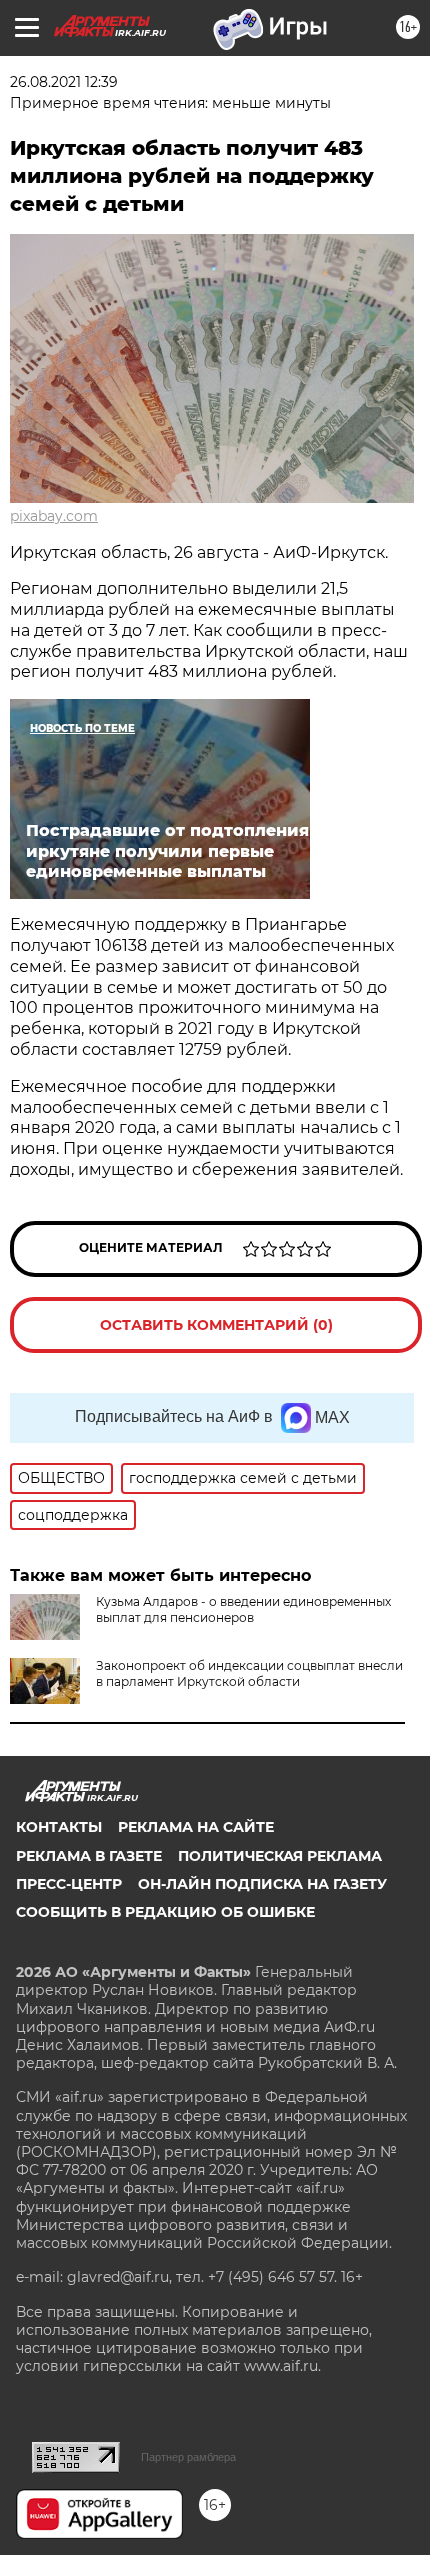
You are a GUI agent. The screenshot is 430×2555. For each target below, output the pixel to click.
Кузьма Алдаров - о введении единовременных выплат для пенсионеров (243, 1609)
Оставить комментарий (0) (216, 1325)
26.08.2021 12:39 (64, 82)
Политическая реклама (280, 1856)
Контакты (59, 1827)
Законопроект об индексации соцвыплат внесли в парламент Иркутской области (249, 1673)
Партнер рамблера (188, 2457)
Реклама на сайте (196, 1827)
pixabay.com (54, 516)
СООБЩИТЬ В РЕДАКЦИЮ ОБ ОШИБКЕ (165, 1912)
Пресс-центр (69, 1884)
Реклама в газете (89, 1856)
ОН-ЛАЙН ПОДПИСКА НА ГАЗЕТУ (262, 1884)
